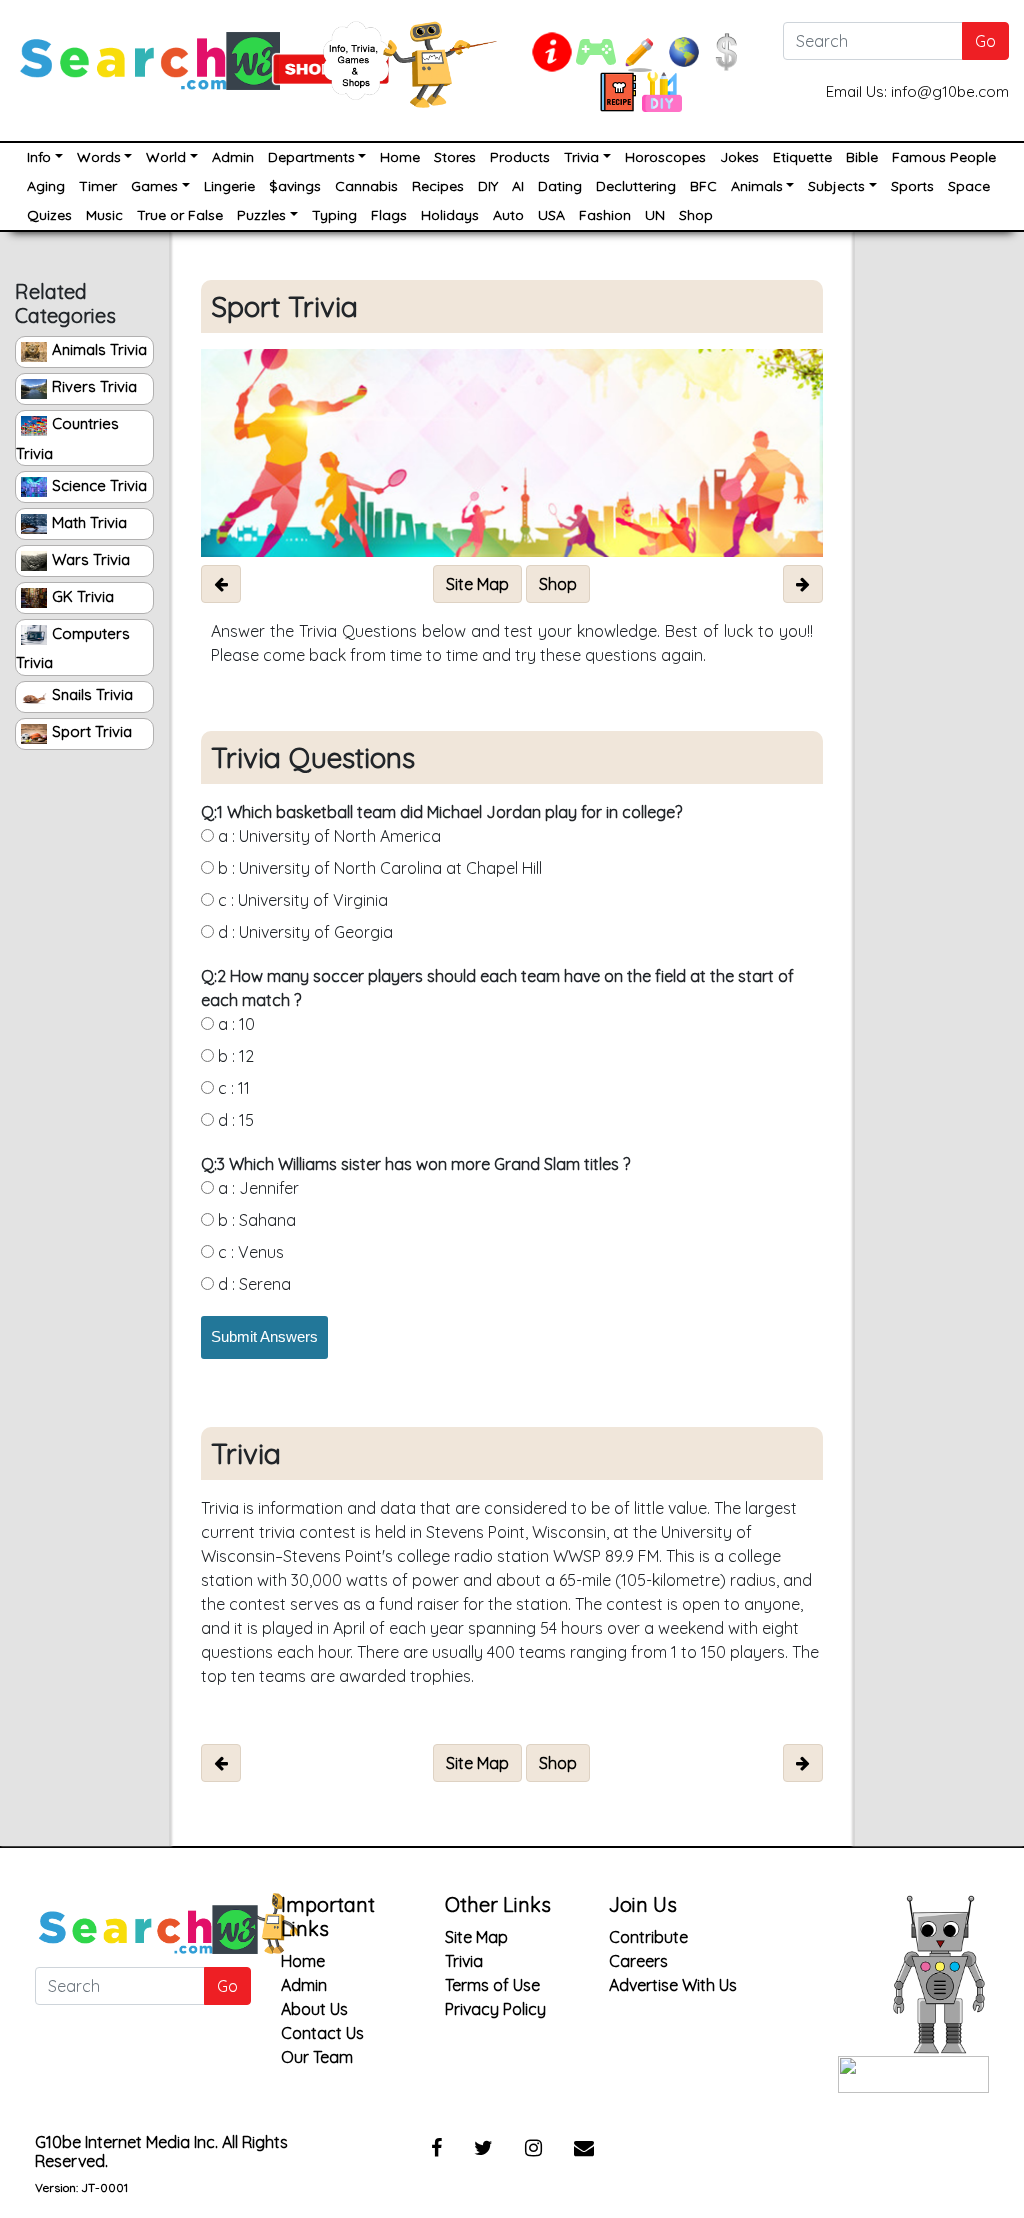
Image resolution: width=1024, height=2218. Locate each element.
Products (520, 157)
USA (551, 215)
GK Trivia (83, 596)
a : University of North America (327, 836)
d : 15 (234, 1120)
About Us (314, 2009)
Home (400, 157)
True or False (180, 215)
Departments (311, 157)
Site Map (476, 1937)
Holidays (450, 215)
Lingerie (229, 186)
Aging (46, 186)
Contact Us (322, 2033)
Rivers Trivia (94, 386)
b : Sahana (255, 1220)
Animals (757, 186)
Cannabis (366, 186)
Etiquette (802, 157)
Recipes (438, 186)
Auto (508, 215)
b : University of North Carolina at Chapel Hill (378, 868)
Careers (638, 1961)
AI (518, 186)
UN (655, 215)
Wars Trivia (91, 559)
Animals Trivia (99, 349)
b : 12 (234, 1056)
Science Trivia (99, 485)
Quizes (49, 215)
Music (104, 215)
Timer (98, 186)
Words (99, 157)
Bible (862, 157)
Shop (696, 215)
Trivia (581, 157)
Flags (389, 215)
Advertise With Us (673, 1985)
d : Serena (252, 1284)
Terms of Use (492, 1985)
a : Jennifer (256, 1188)
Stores (455, 157)
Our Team (317, 2057)
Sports (912, 186)
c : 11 (232, 1088)
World (166, 157)
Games (154, 186)
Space (969, 186)
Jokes (739, 157)
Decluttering (636, 186)
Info (39, 157)
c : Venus (249, 1252)
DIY (488, 186)
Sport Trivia (92, 731)
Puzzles (261, 215)
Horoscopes (665, 157)
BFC (703, 186)
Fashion (605, 215)
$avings (295, 186)
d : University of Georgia (303, 932)
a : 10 (234, 1024)
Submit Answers (264, 1336)
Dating (560, 186)
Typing (334, 215)
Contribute (648, 1937)
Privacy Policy (495, 2009)
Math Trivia (89, 522)
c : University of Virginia (301, 900)
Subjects (836, 186)
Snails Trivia (92, 694)
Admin (233, 157)
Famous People (944, 157)
